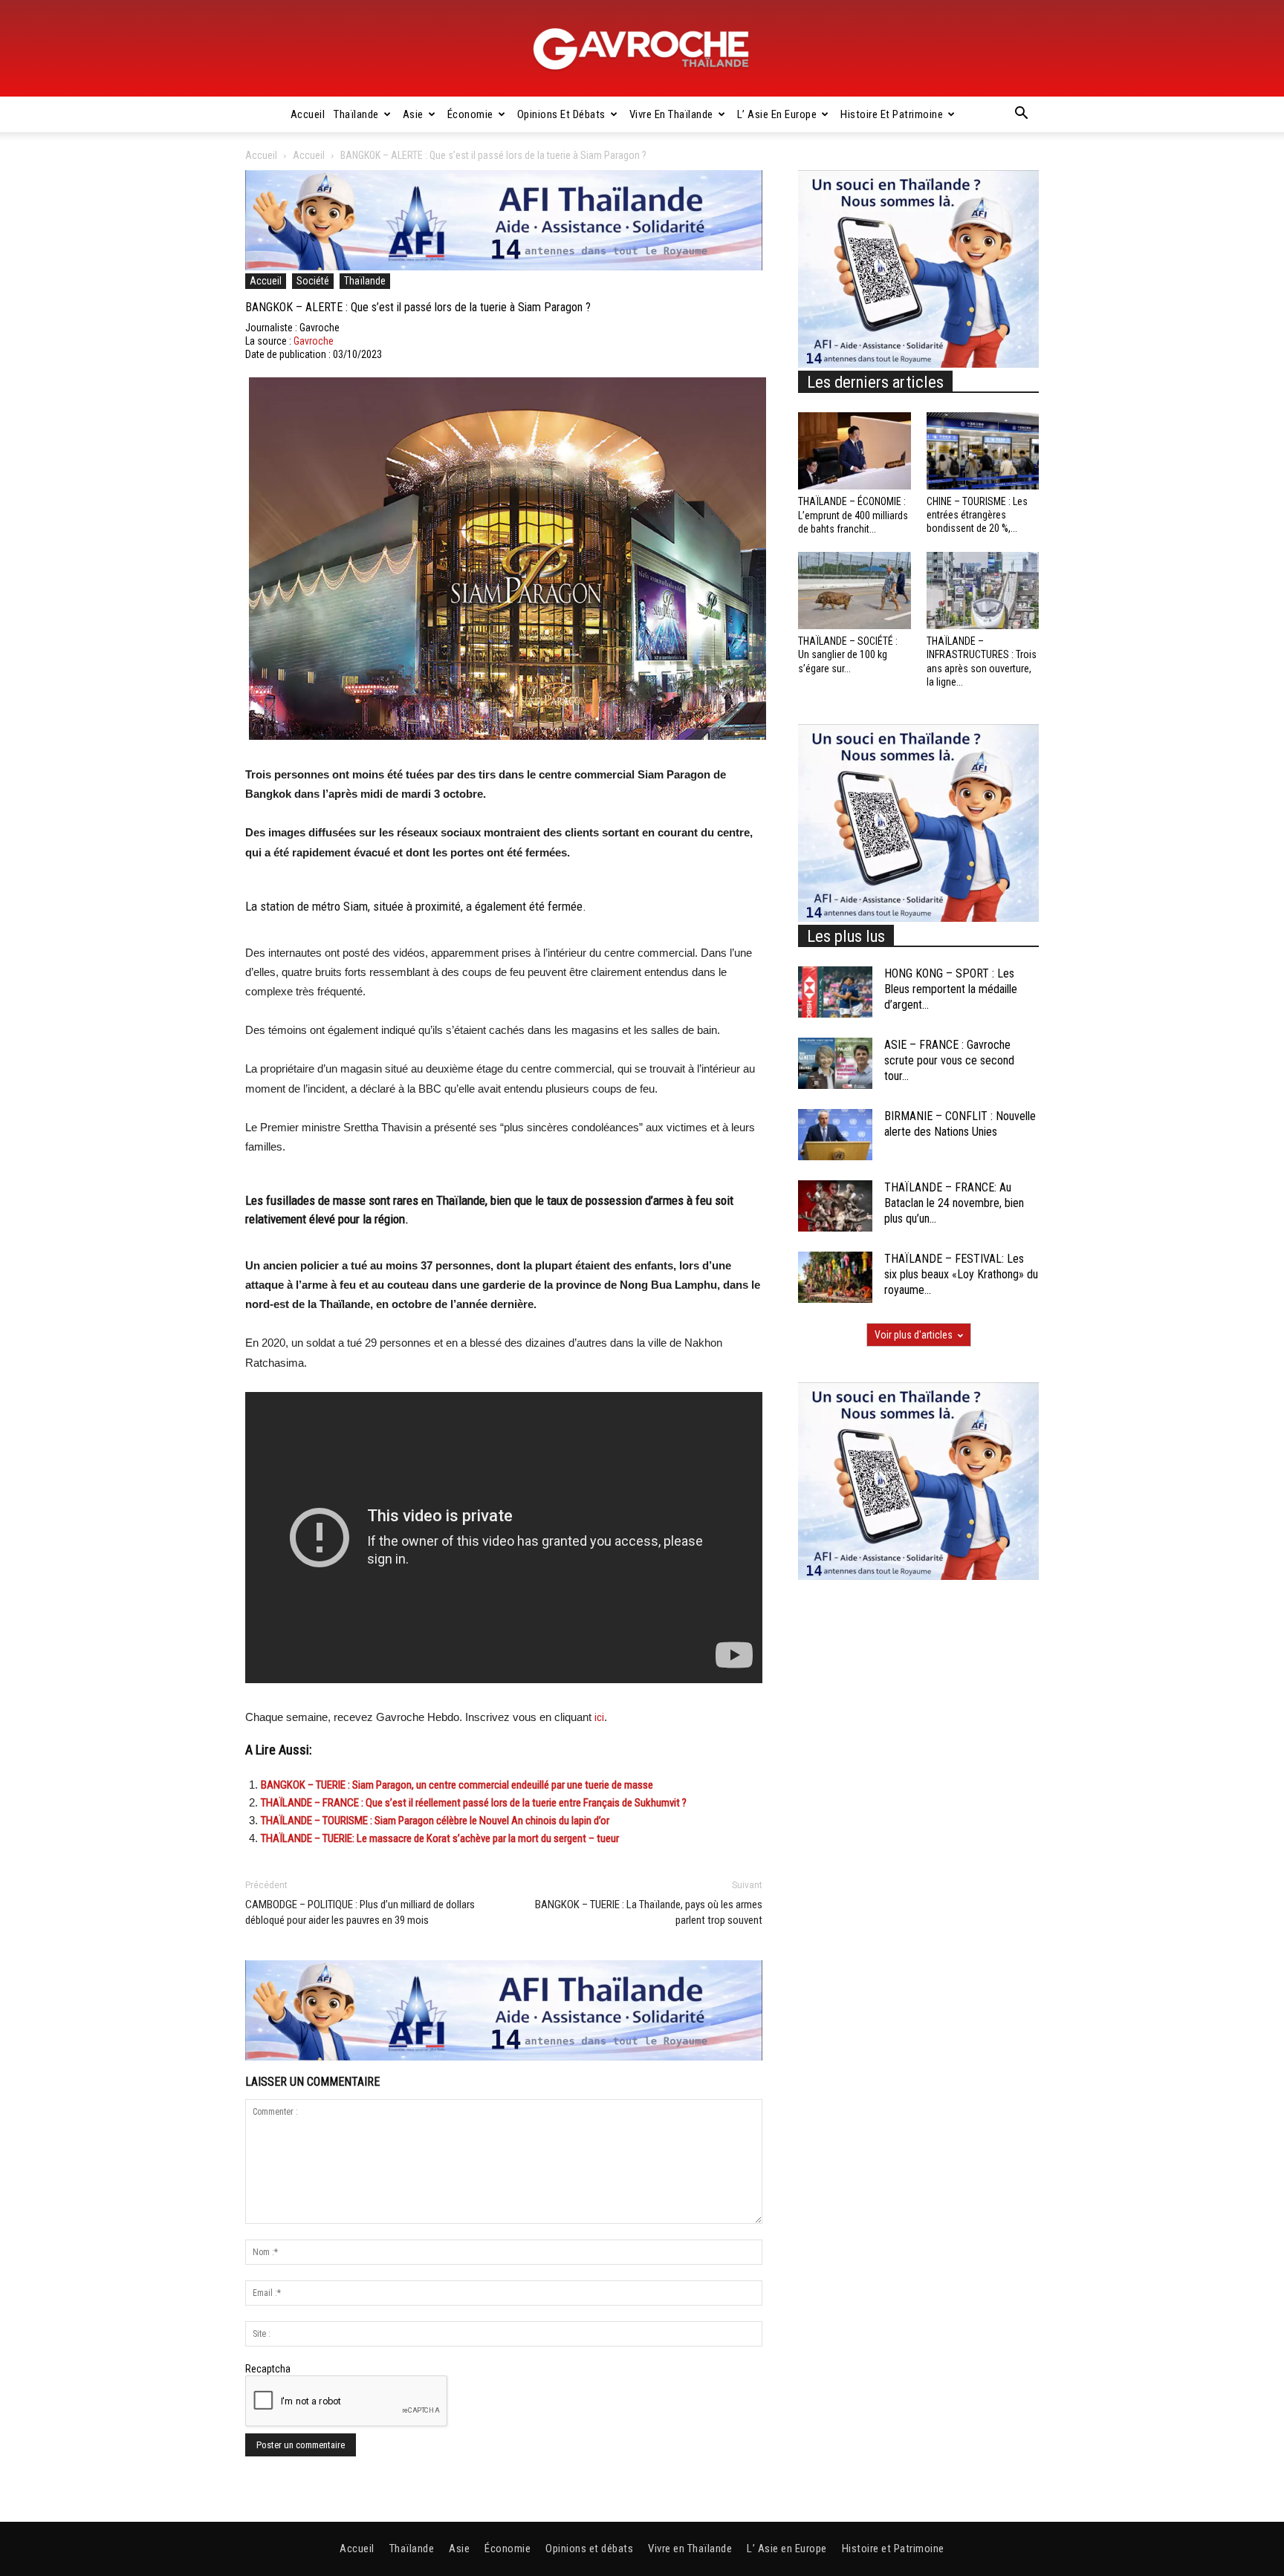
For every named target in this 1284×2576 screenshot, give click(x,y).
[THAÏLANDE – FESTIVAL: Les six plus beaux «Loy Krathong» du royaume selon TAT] (835, 1277)
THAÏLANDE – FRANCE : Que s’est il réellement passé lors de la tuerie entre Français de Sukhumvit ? (474, 1803)
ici (599, 1717)
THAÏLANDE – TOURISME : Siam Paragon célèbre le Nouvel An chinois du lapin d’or (435, 1821)
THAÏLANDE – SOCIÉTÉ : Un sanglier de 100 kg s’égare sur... (848, 654)
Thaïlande (356, 114)
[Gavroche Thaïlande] (642, 49)
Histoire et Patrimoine (892, 114)
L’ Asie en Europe (777, 114)
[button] (1021, 115)
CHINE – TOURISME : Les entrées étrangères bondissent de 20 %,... (977, 515)
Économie (470, 114)
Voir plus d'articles (914, 1335)
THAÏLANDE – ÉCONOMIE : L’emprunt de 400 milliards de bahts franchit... (853, 515)
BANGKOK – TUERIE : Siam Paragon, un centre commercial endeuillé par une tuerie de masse (457, 1785)
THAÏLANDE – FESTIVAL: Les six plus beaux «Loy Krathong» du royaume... (961, 1274)
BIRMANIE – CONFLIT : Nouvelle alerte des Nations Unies (960, 1124)
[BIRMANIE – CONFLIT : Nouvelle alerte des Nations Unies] (835, 1135)
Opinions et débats (561, 114)
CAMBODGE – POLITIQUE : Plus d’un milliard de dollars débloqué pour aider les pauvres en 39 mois (360, 1912)
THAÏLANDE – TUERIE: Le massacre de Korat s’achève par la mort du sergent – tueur (440, 1838)
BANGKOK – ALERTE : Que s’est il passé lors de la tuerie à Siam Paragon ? (418, 307)
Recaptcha (268, 2369)
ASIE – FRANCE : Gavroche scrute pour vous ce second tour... (949, 1060)
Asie (413, 114)
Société (313, 281)
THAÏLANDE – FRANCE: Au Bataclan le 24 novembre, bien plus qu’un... (954, 1203)
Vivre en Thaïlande (671, 114)
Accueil (308, 114)
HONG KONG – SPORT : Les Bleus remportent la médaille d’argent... (951, 989)
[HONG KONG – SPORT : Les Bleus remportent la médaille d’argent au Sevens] (835, 992)
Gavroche (314, 341)
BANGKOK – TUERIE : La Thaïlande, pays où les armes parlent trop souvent (649, 1912)
